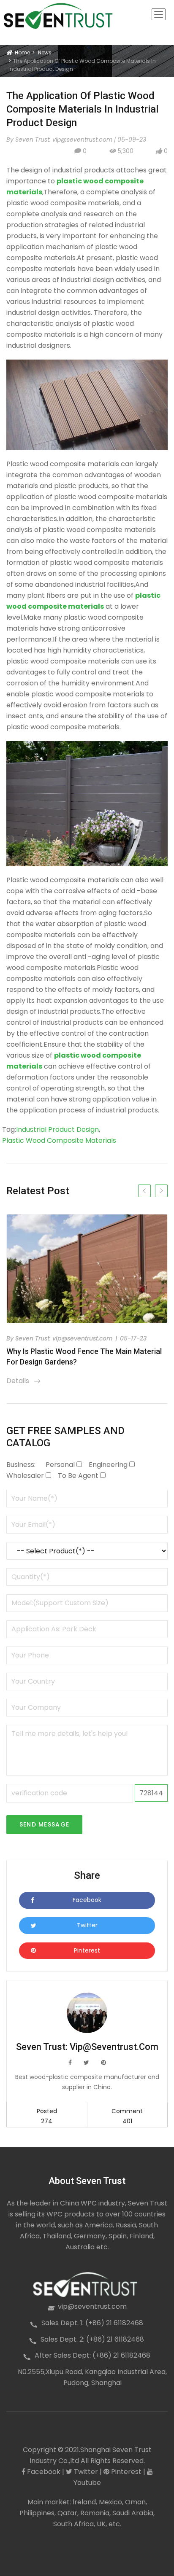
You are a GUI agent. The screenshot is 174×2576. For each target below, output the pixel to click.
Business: (21, 1465)
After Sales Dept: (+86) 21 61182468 (92, 2355)
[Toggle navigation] (159, 14)
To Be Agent (78, 1476)
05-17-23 (133, 1338)
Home (21, 52)
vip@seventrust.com (92, 2306)
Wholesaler (25, 1476)
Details (24, 1381)
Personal (60, 1465)
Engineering (108, 1465)
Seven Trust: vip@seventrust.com (64, 1338)
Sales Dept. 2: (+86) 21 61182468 (92, 2339)
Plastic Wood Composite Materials (59, 1140)
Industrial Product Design (57, 1130)
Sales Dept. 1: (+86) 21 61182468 (92, 2323)
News (45, 52)
